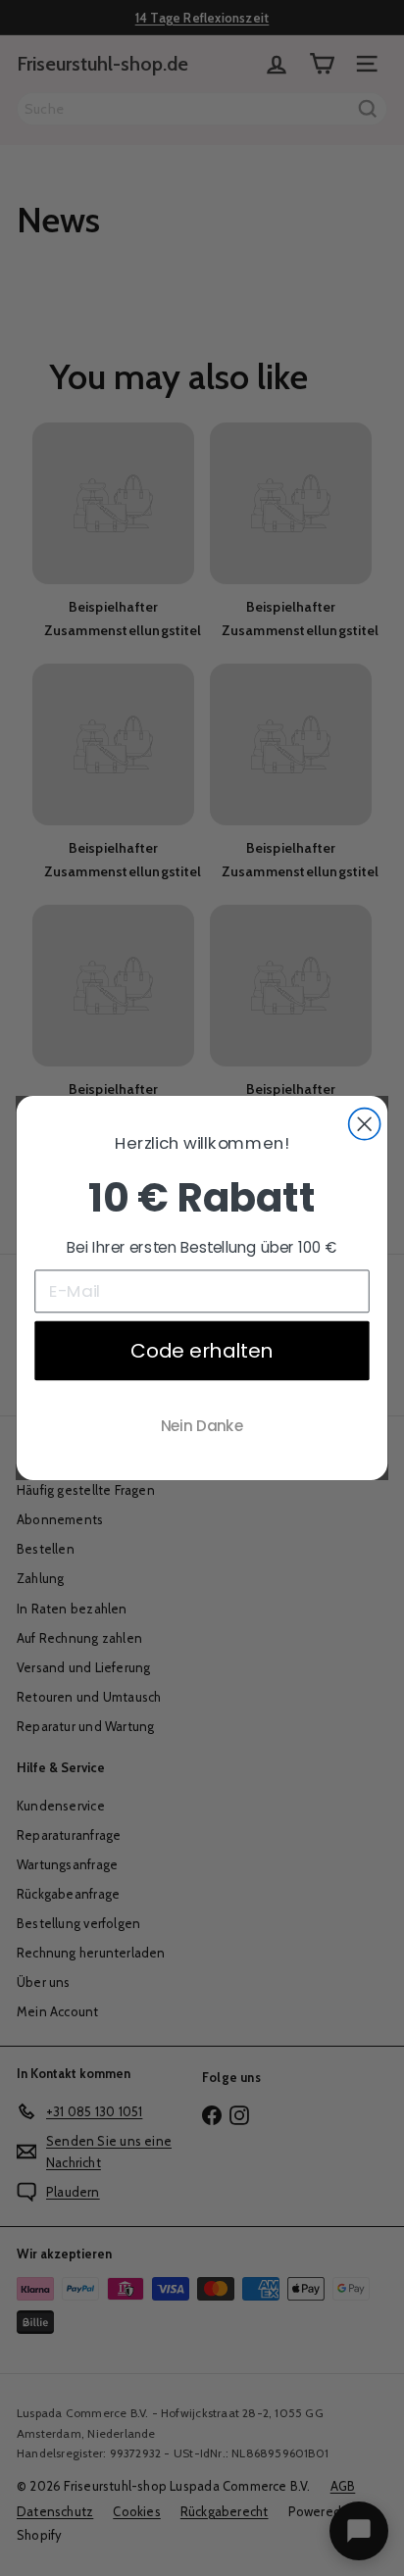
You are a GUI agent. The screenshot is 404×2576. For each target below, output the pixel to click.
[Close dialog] (365, 1124)
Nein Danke (202, 1426)
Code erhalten (202, 1351)
